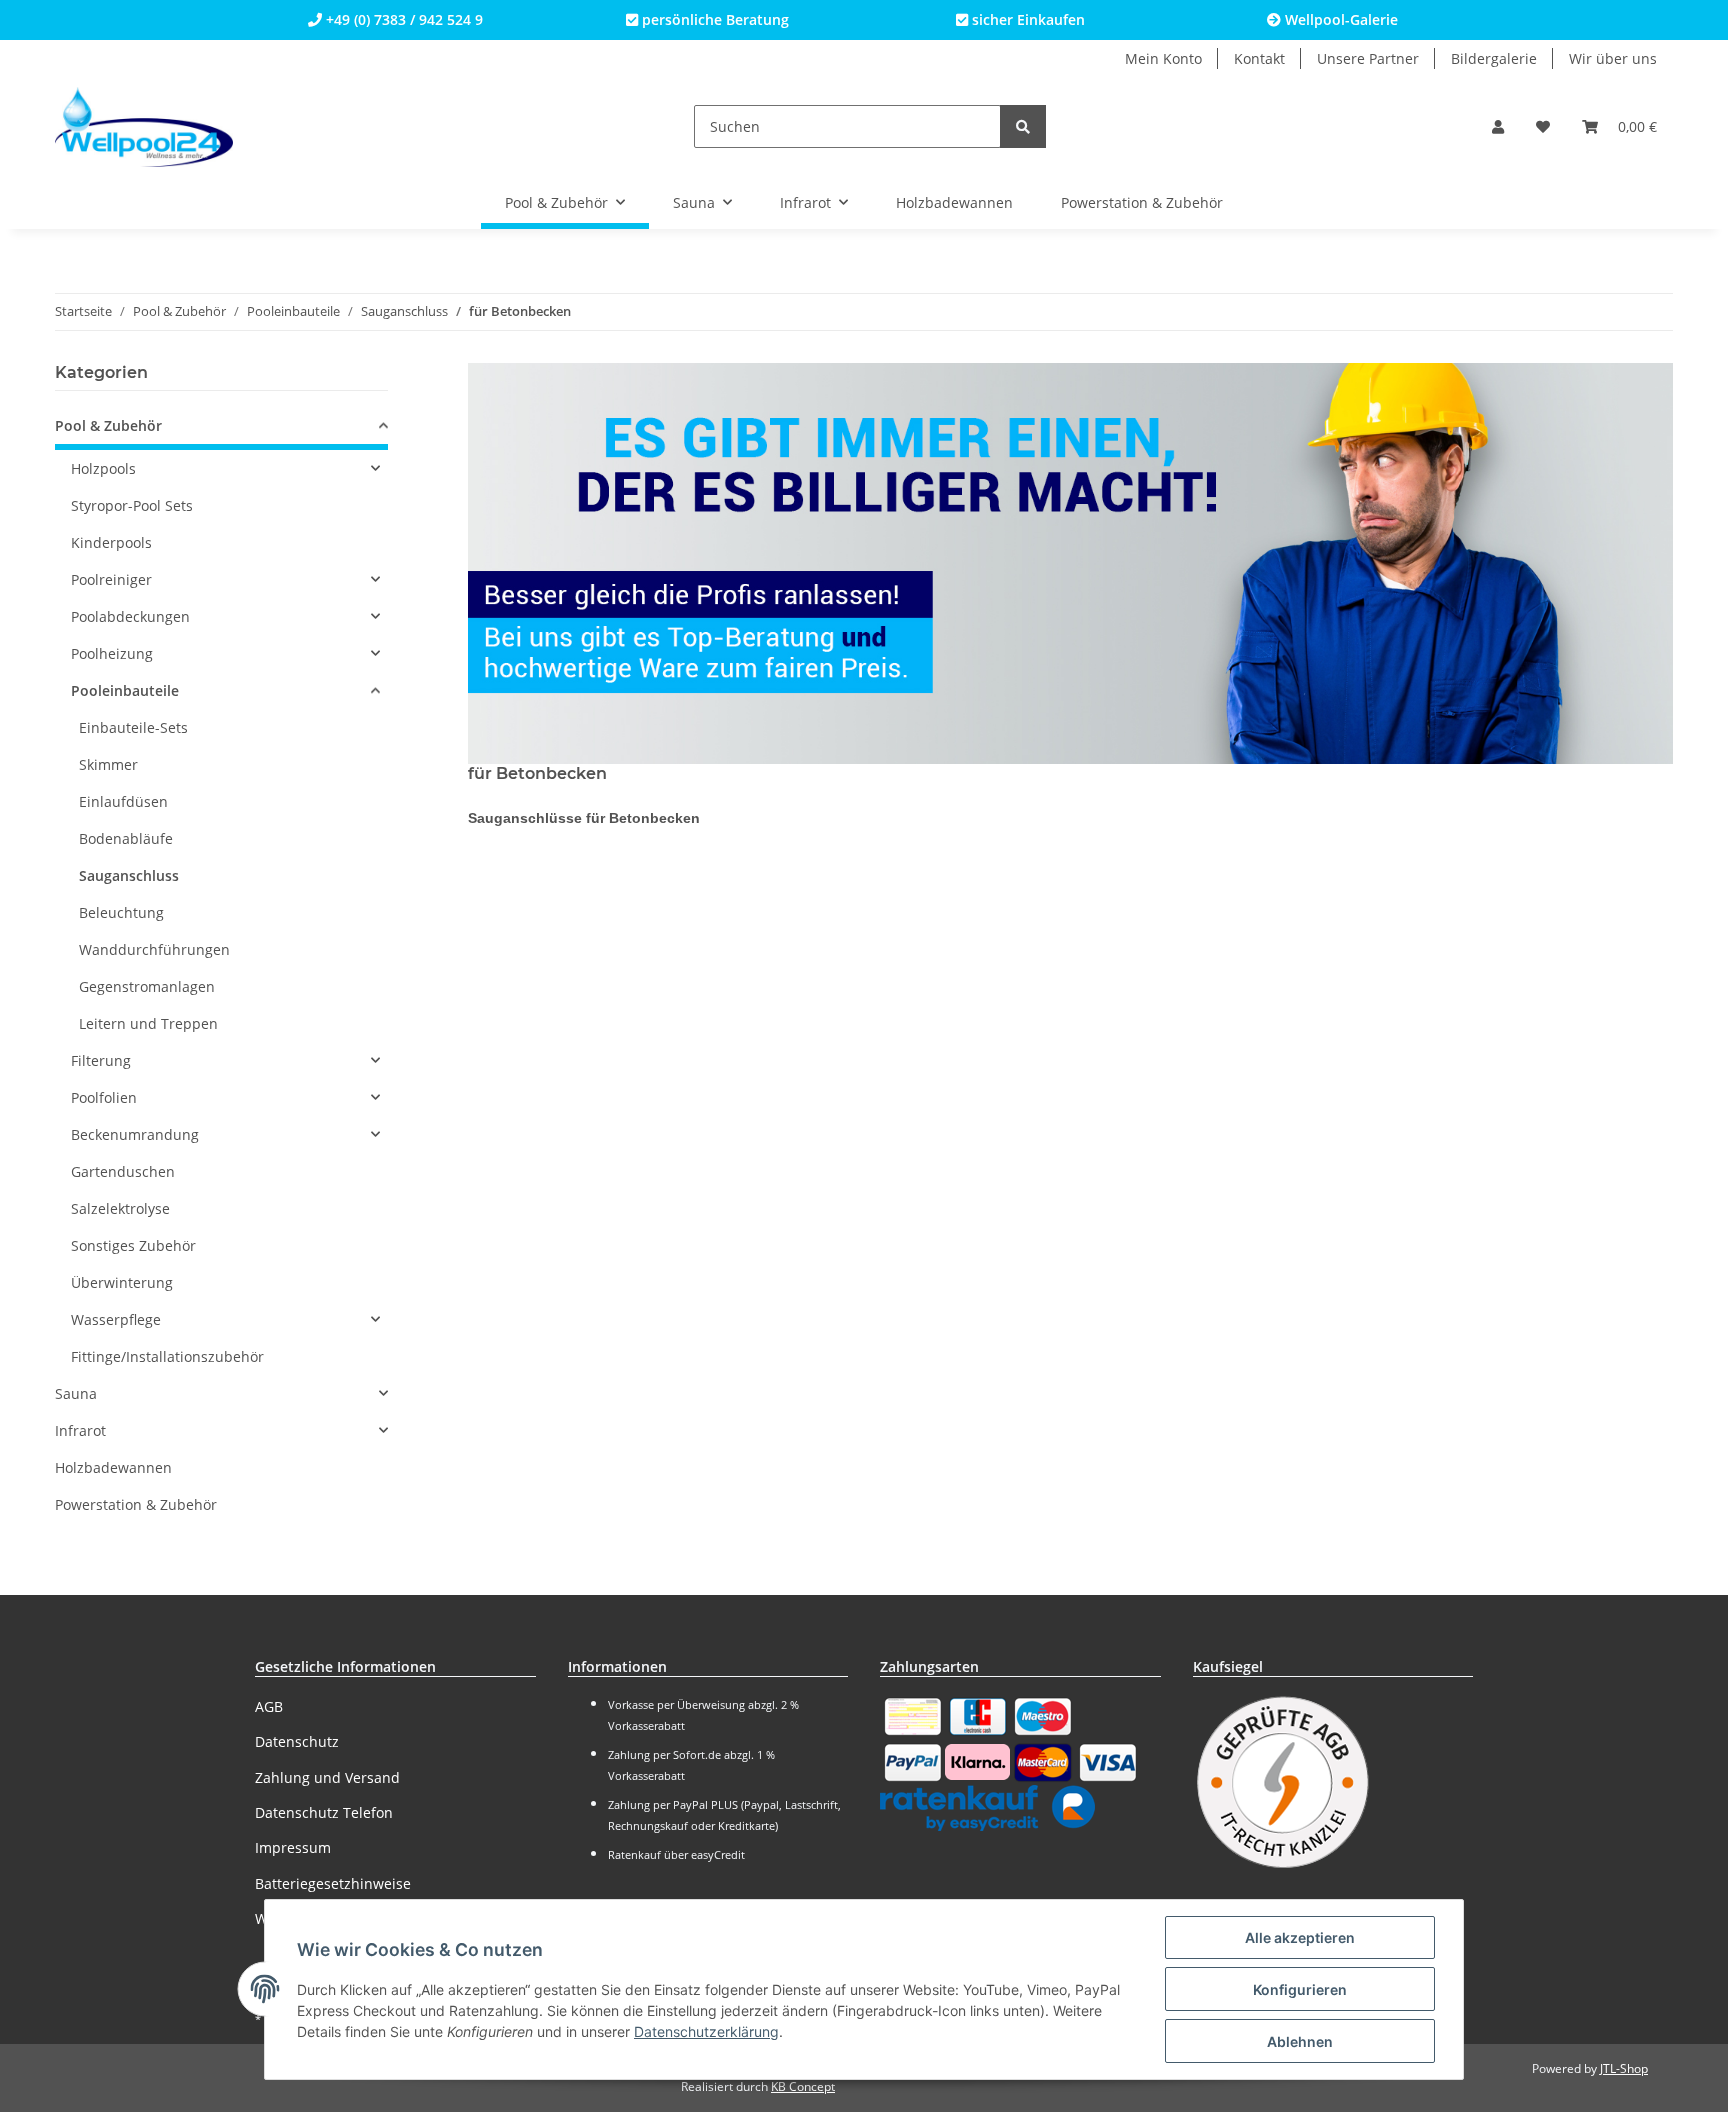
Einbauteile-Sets (133, 727)
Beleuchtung (121, 912)
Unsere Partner (1368, 58)
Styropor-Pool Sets (132, 505)
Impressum (293, 1847)
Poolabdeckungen (130, 616)
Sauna (76, 1393)
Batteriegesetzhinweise (333, 1883)
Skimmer (108, 764)
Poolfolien (104, 1097)
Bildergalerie (1494, 58)
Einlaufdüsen (123, 801)
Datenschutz (297, 1741)
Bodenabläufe (126, 838)
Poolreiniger (111, 579)
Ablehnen (1300, 2041)
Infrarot (80, 1430)
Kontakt (1259, 58)
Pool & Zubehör (108, 425)
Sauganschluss (129, 875)
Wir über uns (1613, 58)
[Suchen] (1023, 126)
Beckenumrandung (135, 1134)
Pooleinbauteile (125, 690)
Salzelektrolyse (120, 1208)
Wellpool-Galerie (1339, 19)
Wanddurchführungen (154, 949)
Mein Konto (1163, 58)
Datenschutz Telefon (324, 1812)
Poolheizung (112, 653)
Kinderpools (111, 542)
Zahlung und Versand (327, 1777)
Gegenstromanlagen (147, 986)
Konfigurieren (1300, 1989)
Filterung (101, 1060)
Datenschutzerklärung (706, 2031)
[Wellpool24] (144, 126)
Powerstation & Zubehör (136, 1504)
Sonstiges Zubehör (133, 1245)
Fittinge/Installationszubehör (167, 1356)
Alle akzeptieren (1300, 1937)
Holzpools (103, 468)
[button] (1498, 126)
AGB (269, 1706)
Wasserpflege (116, 1319)
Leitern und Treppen (148, 1023)
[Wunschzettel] (1543, 126)
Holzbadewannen (113, 1467)
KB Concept (803, 2086)
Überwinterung (122, 1282)
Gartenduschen (123, 1171)
